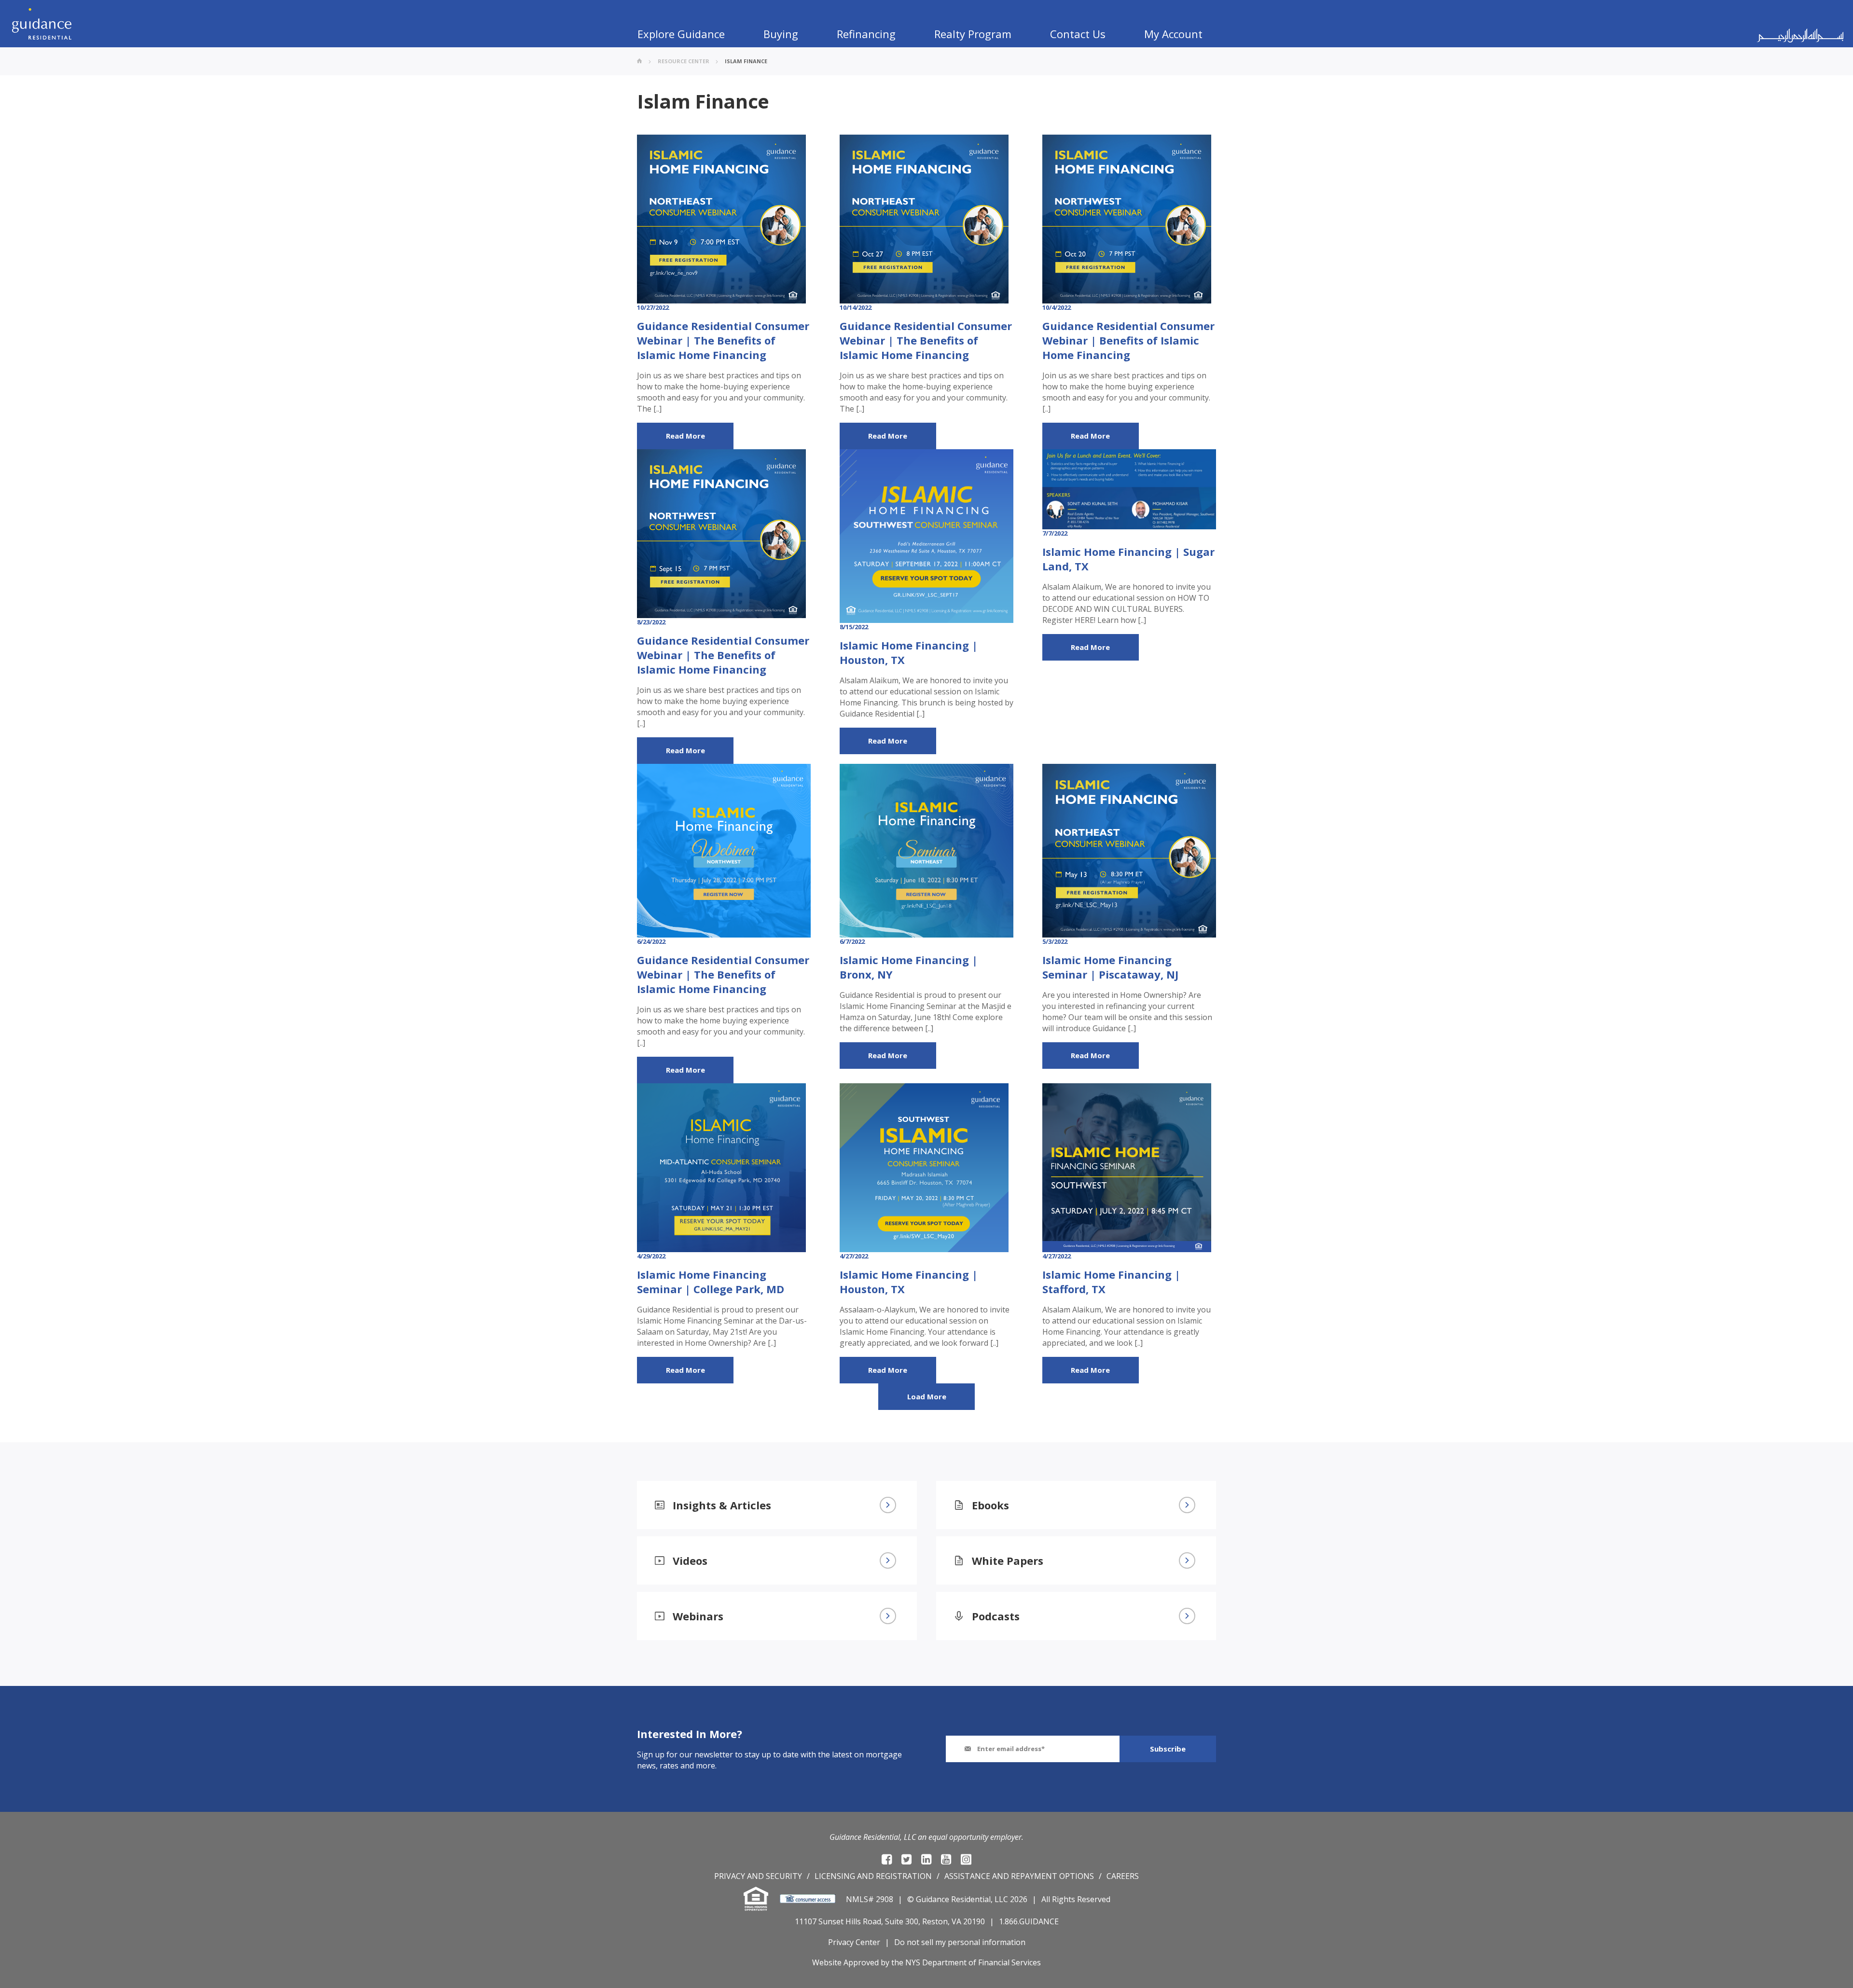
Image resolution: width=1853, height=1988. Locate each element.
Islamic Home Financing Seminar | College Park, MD (711, 1282)
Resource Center (684, 61)
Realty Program (973, 34)
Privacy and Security (758, 1876)
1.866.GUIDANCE (1029, 1921)
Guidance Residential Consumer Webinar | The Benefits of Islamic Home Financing (723, 340)
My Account (1173, 34)
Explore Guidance (681, 34)
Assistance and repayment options (1019, 1876)
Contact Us (1078, 34)
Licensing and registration (873, 1876)
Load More (927, 1396)
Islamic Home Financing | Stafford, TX (1111, 1282)
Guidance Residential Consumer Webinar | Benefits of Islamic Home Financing (1128, 340)
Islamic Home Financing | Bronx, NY (909, 967)
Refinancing (866, 34)
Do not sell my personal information (960, 1942)
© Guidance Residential (949, 1899)
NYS (913, 1962)
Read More (685, 436)
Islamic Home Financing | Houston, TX (909, 652)
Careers (1123, 1876)
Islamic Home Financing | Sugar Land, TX (1128, 559)
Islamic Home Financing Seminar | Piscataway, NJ (1110, 967)
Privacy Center (854, 1942)
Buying (781, 34)
